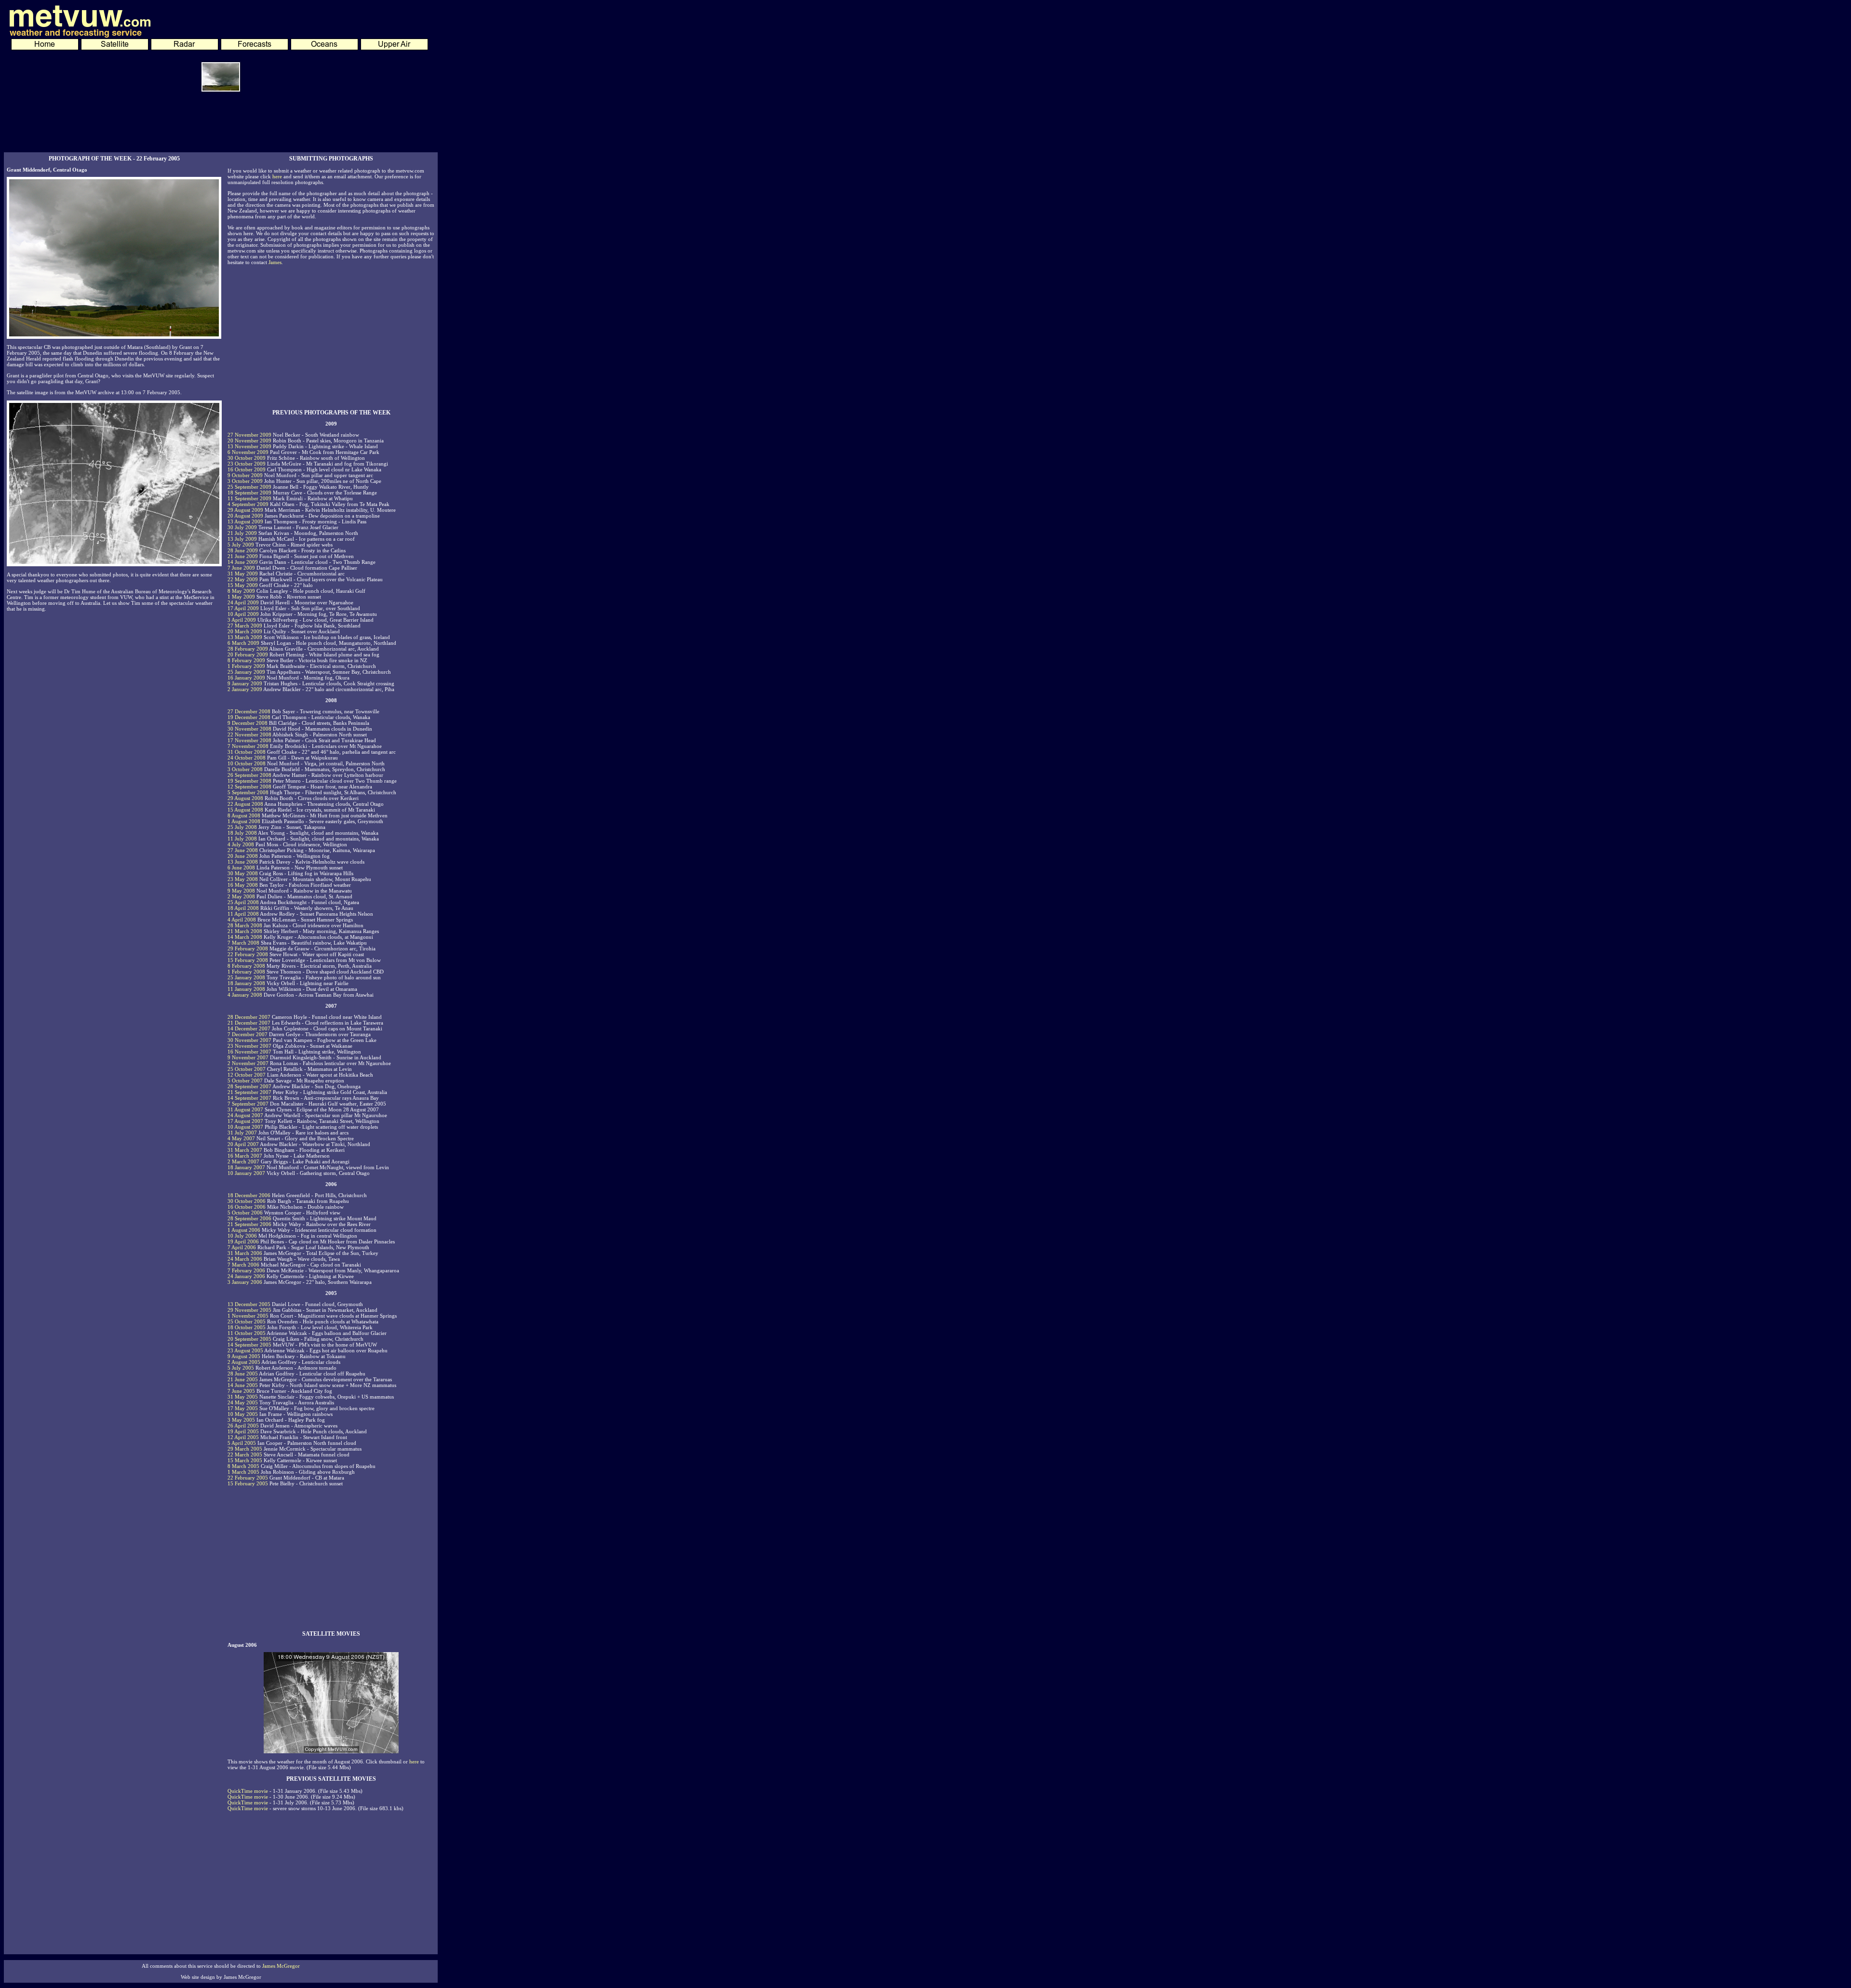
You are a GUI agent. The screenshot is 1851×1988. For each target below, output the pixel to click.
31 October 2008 (247, 752)
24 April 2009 (243, 602)
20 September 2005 (249, 1339)
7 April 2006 (242, 1247)
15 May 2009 (243, 585)
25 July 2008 (242, 827)
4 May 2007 (241, 1138)
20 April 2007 (243, 1144)
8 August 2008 (244, 815)
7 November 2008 (248, 746)
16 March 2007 (245, 1156)
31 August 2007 (245, 1109)
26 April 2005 (243, 1426)
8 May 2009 (241, 591)
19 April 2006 (243, 1241)
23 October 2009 (247, 464)
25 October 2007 (247, 1069)
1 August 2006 (244, 1230)
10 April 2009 (243, 614)
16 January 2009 (246, 678)
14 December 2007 (249, 1028)
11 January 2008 (246, 989)
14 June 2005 (243, 1385)
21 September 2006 (249, 1224)
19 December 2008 (249, 717)
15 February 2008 (248, 960)
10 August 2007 (245, 1127)
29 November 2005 (249, 1310)
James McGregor (281, 1966)
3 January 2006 (245, 1282)
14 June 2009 (243, 562)
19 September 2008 (249, 781)
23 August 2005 (245, 1350)
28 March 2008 (245, 925)
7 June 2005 (241, 1391)
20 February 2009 (248, 654)
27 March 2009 (245, 626)
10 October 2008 (247, 763)
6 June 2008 (241, 867)
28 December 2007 (249, 1017)
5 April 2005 (242, 1443)
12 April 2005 (243, 1437)
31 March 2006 (245, 1253)
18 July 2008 (242, 833)
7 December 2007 (248, 1034)
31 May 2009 (243, 574)
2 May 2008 (241, 896)
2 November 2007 (248, 1063)
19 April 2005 (243, 1431)
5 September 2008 (248, 792)
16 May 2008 (243, 885)
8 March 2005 (243, 1466)
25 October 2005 (247, 1321)
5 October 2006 (245, 1213)
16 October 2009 (247, 469)
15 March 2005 (245, 1460)
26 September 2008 (249, 775)
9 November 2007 (248, 1057)
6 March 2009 (243, 643)
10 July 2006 (242, 1236)
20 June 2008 (243, 856)
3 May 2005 (241, 1420)
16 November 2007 (249, 1052)
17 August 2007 (245, 1121)
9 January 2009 (245, 683)
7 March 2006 (243, 1265)
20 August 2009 (245, 516)
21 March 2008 (245, 931)
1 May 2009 (241, 597)
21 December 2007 (249, 1023)
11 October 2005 (247, 1333)
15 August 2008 (245, 810)
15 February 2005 (248, 1483)
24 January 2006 (246, 1276)
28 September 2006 (249, 1218)
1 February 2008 (246, 972)
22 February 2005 (248, 1478)
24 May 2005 (243, 1402)
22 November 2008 (249, 734)
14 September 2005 (249, 1345)
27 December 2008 (249, 711)
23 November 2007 (249, 1046)
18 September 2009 (249, 493)
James (275, 262)
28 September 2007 (249, 1086)
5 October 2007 (245, 1081)
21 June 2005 (243, 1379)
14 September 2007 (249, 1098)
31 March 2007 (245, 1150)
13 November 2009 (249, 446)
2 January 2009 (245, 689)
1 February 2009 (246, 666)
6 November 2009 (248, 452)
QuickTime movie (248, 1791)
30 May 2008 (243, 873)
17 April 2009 (243, 608)
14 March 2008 (245, 937)
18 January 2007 (246, 1167)
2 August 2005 (244, 1362)
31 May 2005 (243, 1397)
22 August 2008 (245, 804)
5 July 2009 (241, 545)
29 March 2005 (245, 1449)
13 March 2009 (245, 637)
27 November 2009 (249, 435)
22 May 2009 (243, 579)
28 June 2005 (243, 1374)
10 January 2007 (246, 1173)
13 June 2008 (243, 862)
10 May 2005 (243, 1414)
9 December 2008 (248, 723)
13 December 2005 (249, 1304)
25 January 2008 (246, 977)
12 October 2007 (247, 1075)
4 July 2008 (241, 844)
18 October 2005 (247, 1327)
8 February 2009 (246, 660)
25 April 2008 (243, 902)
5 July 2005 (241, 1368)
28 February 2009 (248, 649)
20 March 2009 (245, 631)
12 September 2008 (249, 787)
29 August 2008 (245, 798)
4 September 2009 (248, 504)
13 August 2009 (245, 521)
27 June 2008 (243, 850)
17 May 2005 (243, 1408)
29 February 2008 (248, 948)
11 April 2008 (243, 914)
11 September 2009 (249, 498)
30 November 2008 (249, 729)
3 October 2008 (245, 769)
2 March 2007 (243, 1161)
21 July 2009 (242, 533)
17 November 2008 (249, 740)
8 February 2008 (246, 966)
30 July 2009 (242, 527)
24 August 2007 (245, 1115)
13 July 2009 (242, 539)
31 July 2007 (242, 1133)
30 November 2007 (249, 1040)
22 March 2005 (245, 1454)
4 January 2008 (245, 995)
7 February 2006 (246, 1270)
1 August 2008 (244, 821)
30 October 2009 (247, 458)
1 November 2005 (248, 1316)
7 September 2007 (248, 1104)
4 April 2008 (242, 920)
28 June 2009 (243, 550)
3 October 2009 (245, 481)
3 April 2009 (242, 620)
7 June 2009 (241, 568)
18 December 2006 (249, 1195)
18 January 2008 (246, 983)
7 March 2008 (243, 943)
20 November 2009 (249, 440)
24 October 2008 (247, 758)
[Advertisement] (221, 125)
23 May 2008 (243, 879)
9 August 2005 (244, 1356)
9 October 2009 (245, 475)
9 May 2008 (241, 891)
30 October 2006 (247, 1201)
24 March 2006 (245, 1259)
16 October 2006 (247, 1207)
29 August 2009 (245, 510)
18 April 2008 (243, 908)
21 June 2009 (243, 556)
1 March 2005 (243, 1472)
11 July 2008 (242, 839)
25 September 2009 (249, 487)
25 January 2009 (246, 672)
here (277, 176)
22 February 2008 (248, 954)
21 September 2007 (249, 1092)
